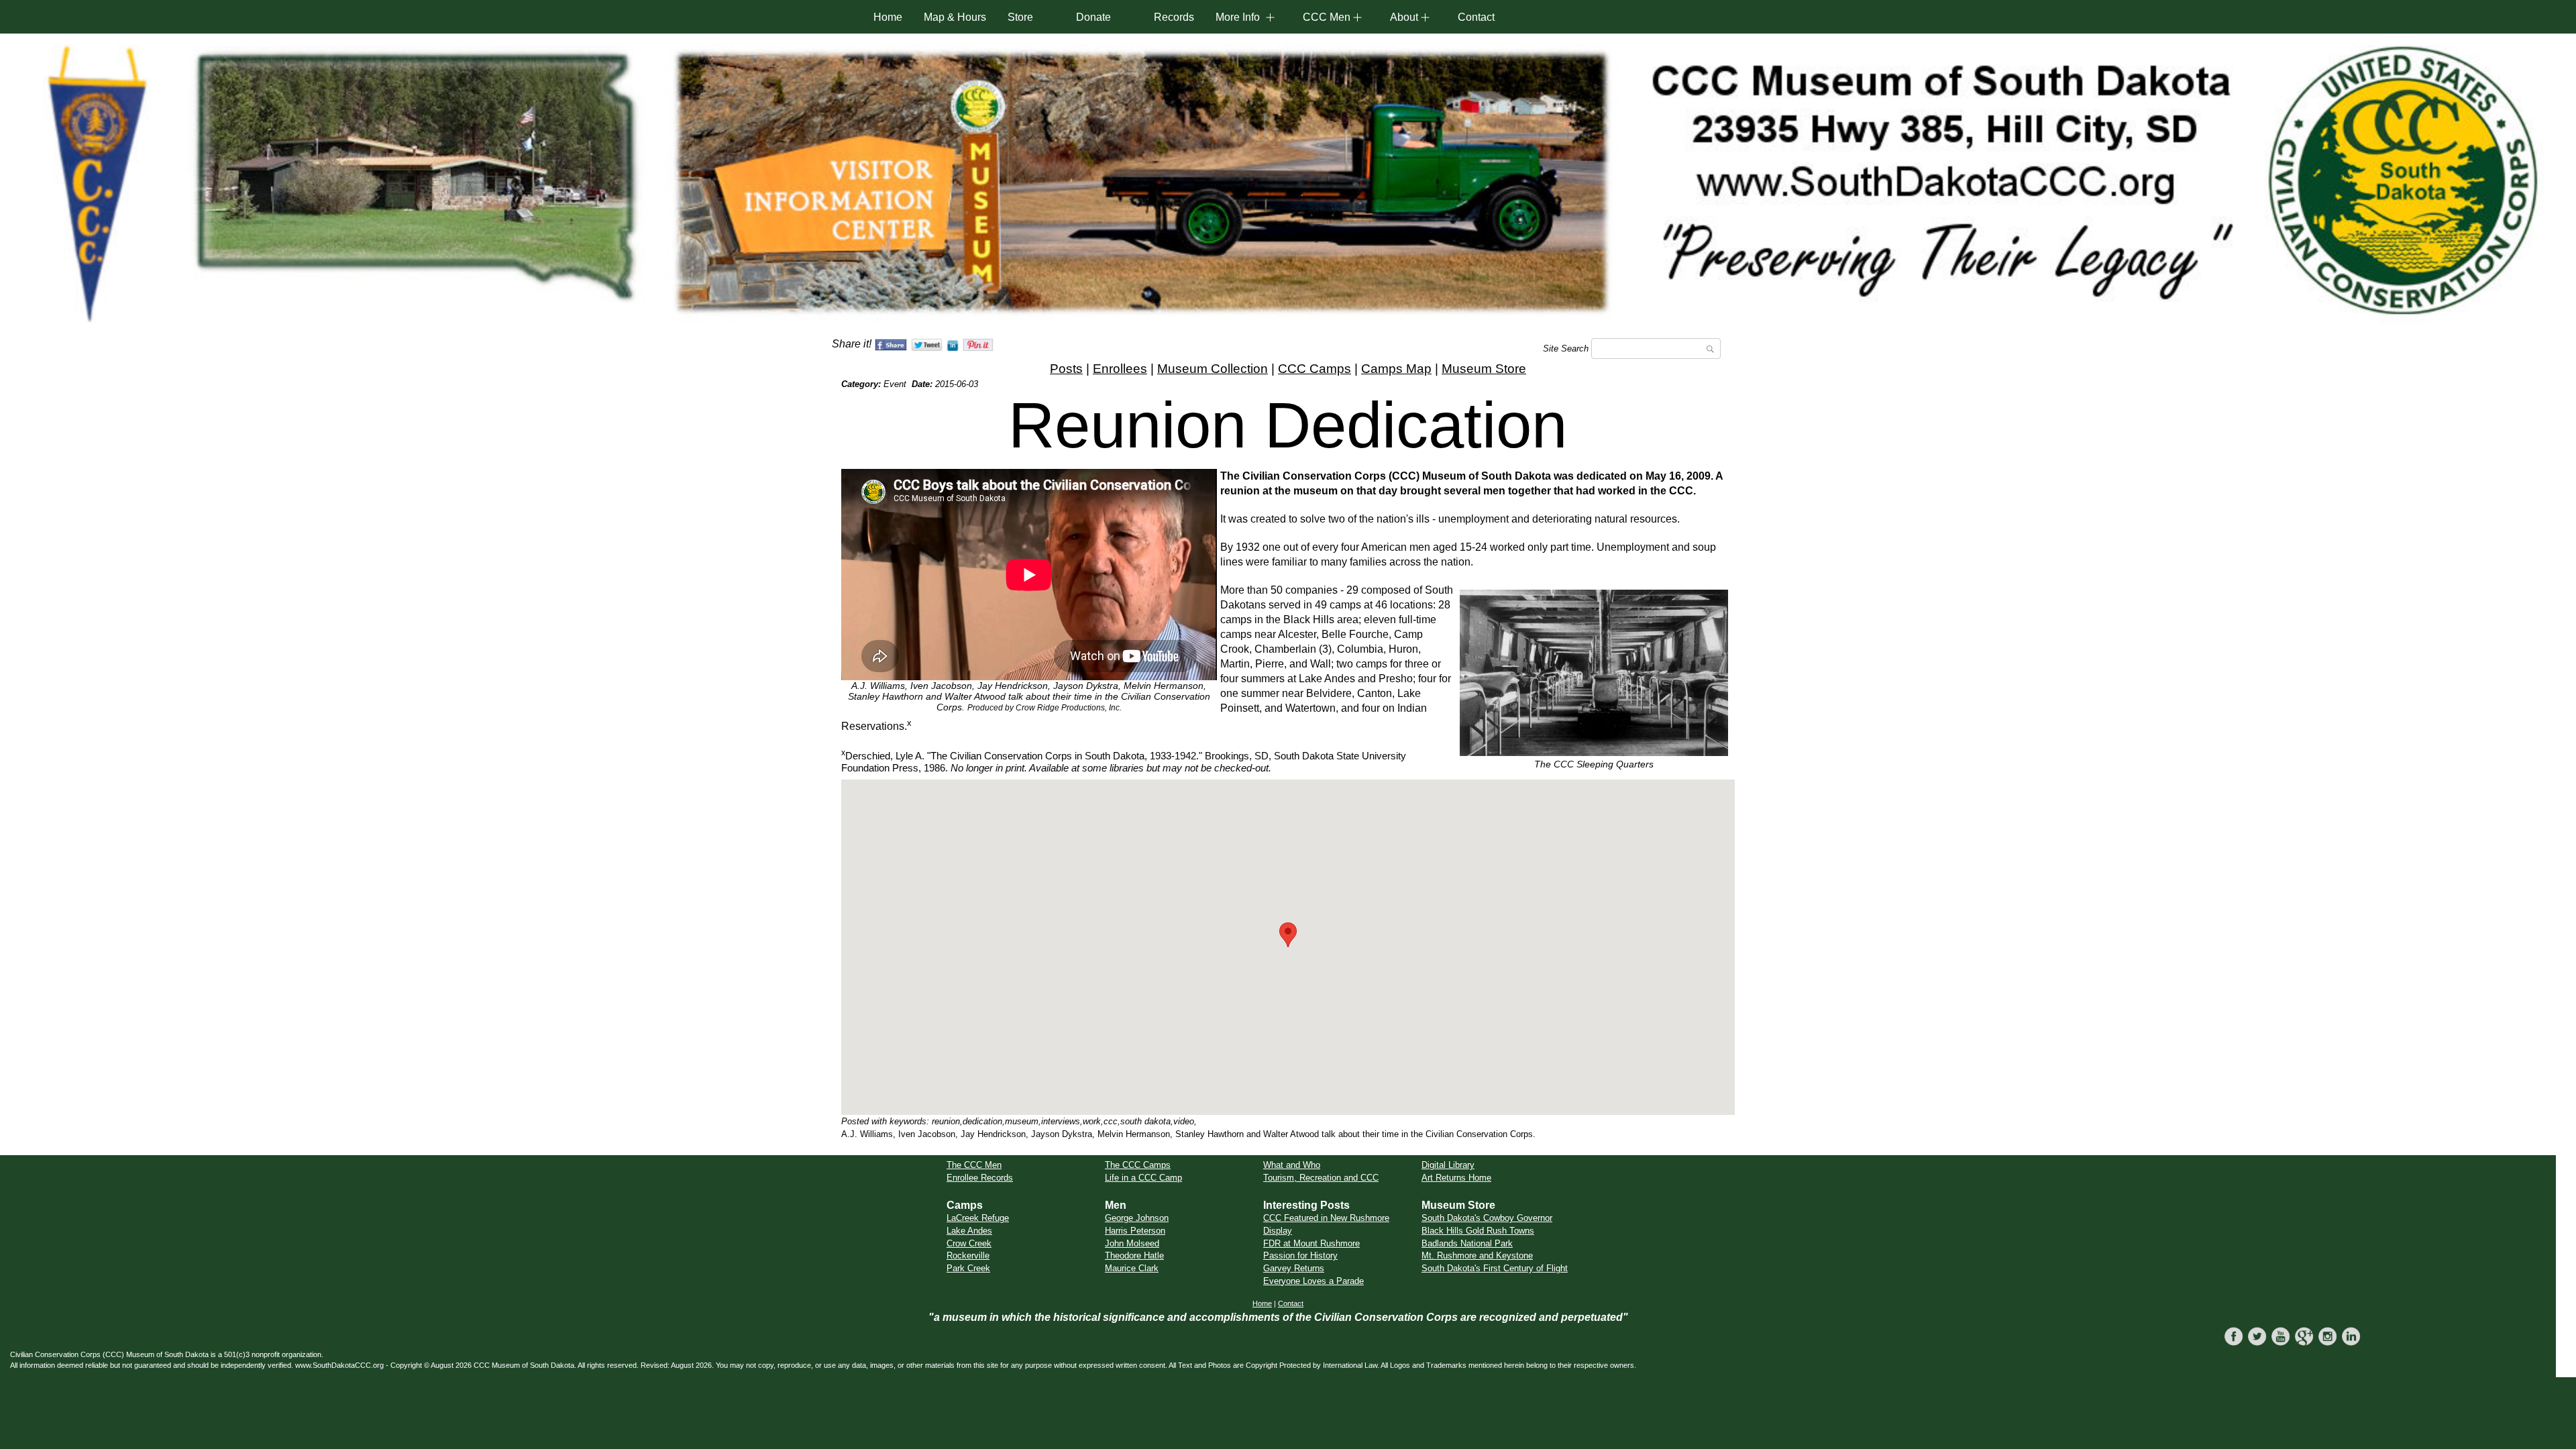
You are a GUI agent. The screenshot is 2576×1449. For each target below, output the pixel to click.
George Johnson (1137, 1218)
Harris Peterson (1135, 1231)
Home (888, 17)
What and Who (1292, 1165)
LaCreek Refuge (978, 1218)
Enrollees (1120, 369)
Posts (1066, 369)
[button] (1288, 935)
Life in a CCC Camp (1143, 1178)
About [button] (1404, 17)
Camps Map (1396, 369)
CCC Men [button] (1327, 17)
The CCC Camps (1138, 1165)
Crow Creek (969, 1243)
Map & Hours (955, 17)
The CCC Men (974, 1165)
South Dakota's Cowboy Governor (1487, 1218)
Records (1174, 17)
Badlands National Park (1467, 1243)
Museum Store (1484, 369)
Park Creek (968, 1268)
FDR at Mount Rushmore (1311, 1243)
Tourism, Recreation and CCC (1321, 1178)
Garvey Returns (1294, 1268)
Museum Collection (1213, 369)
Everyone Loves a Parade (1313, 1281)
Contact (1476, 17)
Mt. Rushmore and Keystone (1477, 1255)
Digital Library (1448, 1165)
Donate (1093, 17)
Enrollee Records (980, 1178)
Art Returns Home (1456, 1178)
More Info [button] (1238, 17)
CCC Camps (1314, 369)
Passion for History (1300, 1255)
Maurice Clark (1132, 1268)
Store (1020, 17)
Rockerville (968, 1255)
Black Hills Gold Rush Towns (1478, 1231)
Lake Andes (969, 1231)
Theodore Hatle (1134, 1255)
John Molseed (1132, 1243)
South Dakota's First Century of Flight (1495, 1268)
